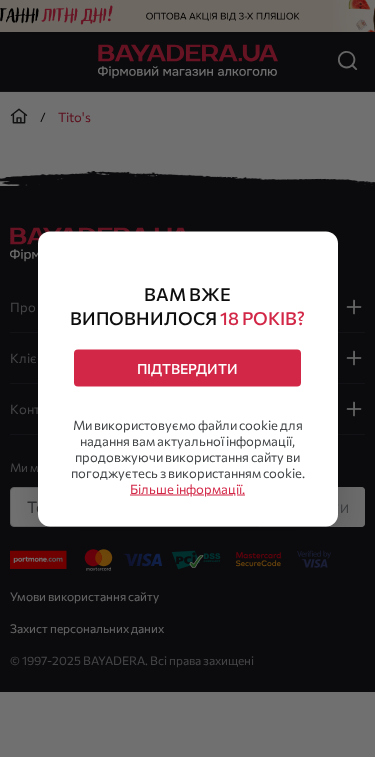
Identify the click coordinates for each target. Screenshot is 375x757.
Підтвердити (187, 367)
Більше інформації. (187, 488)
